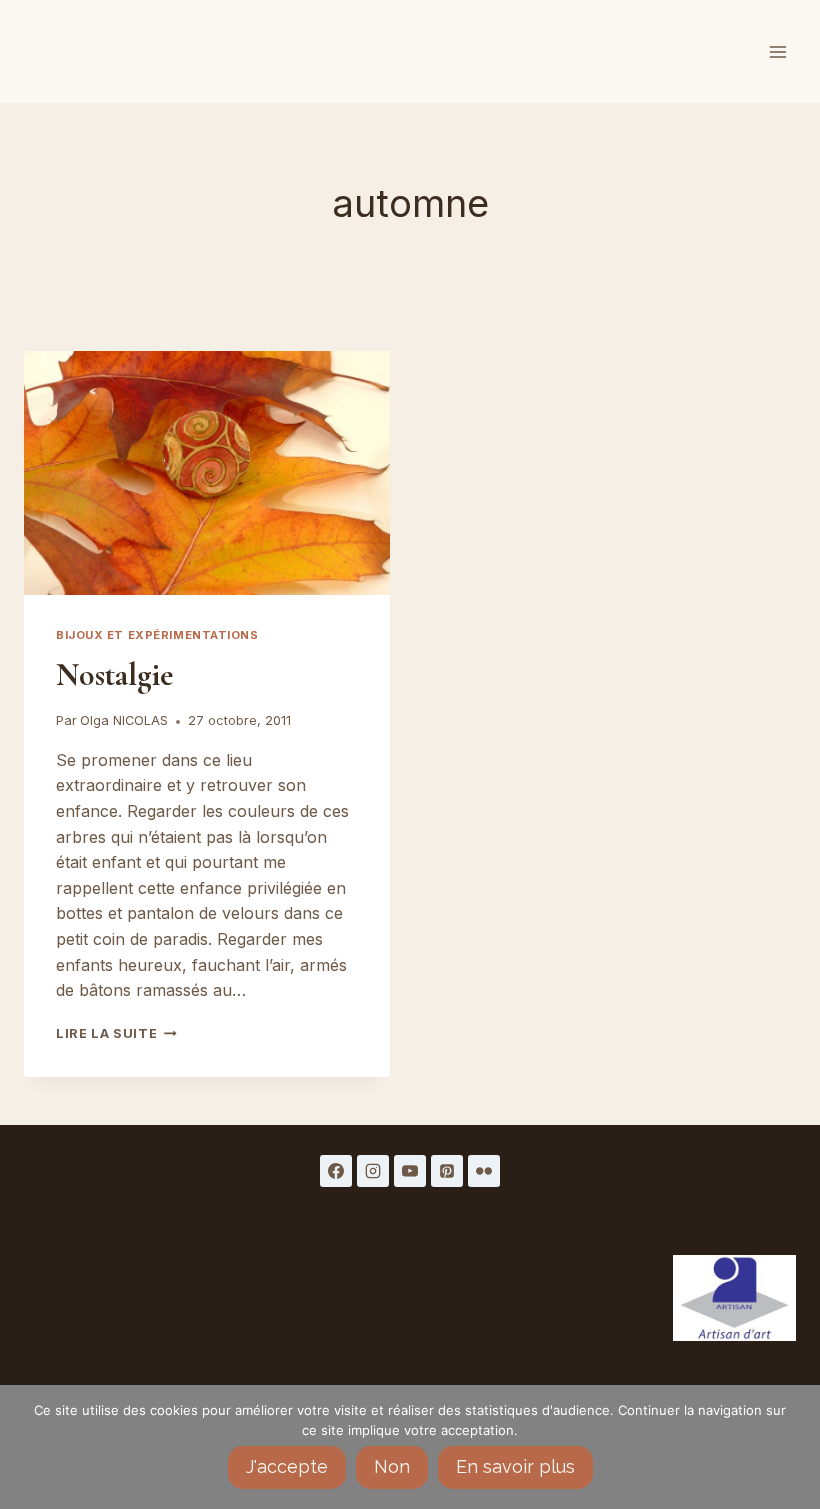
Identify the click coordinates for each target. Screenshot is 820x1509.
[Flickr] (484, 1171)
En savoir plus (515, 1466)
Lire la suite (116, 1033)
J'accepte (287, 1466)
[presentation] (207, 473)
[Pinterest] (447, 1171)
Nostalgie (114, 674)
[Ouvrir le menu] (777, 51)
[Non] (795, 1447)
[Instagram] (373, 1171)
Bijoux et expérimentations (157, 635)
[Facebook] (336, 1171)
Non (392, 1466)
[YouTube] (410, 1171)
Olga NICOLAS (124, 720)
